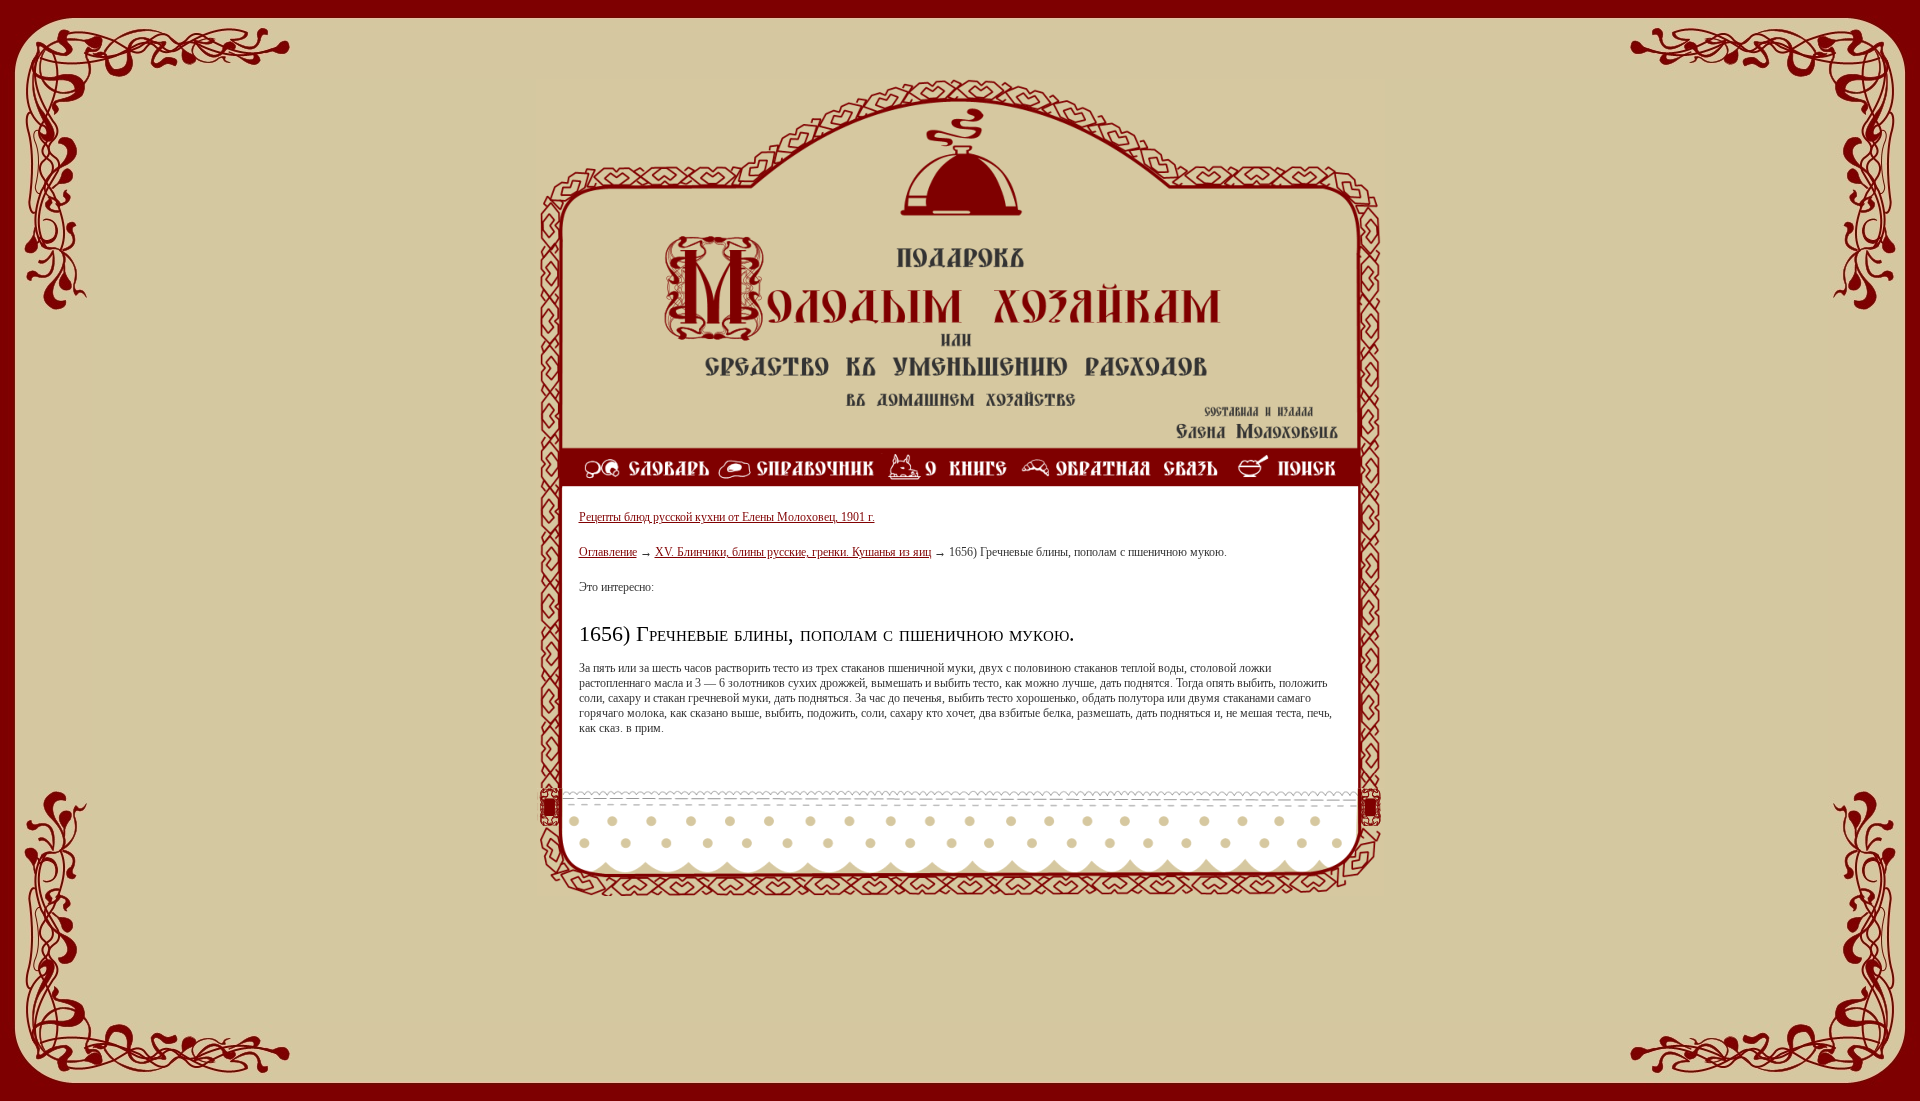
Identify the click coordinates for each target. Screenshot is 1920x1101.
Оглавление (608, 552)
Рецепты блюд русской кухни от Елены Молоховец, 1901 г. (727, 517)
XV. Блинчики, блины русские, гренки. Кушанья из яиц (793, 552)
